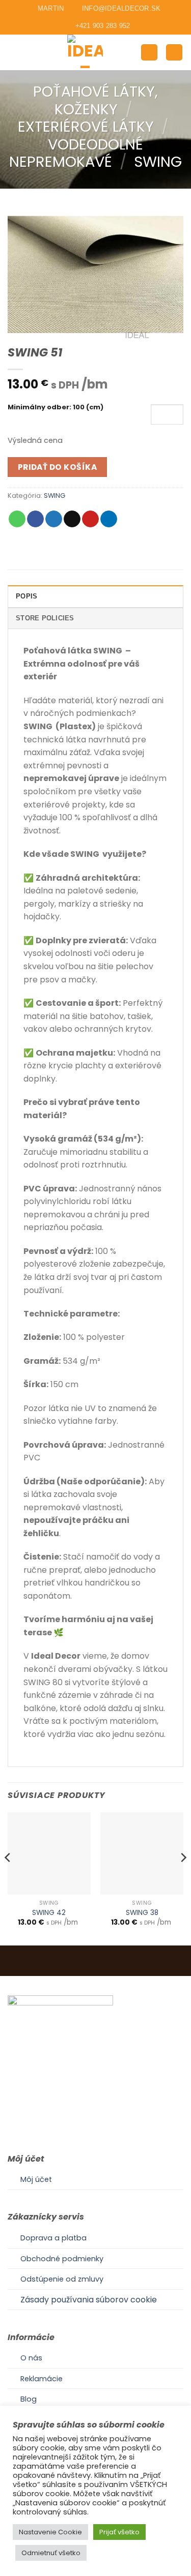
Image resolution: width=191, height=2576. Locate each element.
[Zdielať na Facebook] (35, 519)
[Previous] (8, 1878)
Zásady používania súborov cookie (89, 2300)
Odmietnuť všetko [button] (51, 2553)
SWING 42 (49, 1913)
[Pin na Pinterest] (90, 519)
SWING (158, 162)
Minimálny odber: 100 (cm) (56, 408)
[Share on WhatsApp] (17, 519)
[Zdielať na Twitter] (54, 519)
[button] (14, 52)
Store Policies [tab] (45, 618)
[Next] (183, 1878)
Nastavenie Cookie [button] (50, 2532)
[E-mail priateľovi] (72, 519)
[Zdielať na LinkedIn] (109, 519)
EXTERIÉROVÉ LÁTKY (86, 127)
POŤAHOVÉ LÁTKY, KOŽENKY (95, 100)
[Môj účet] (149, 53)
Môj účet (36, 2179)
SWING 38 (142, 1913)
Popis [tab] (26, 596)
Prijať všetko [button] (119, 2532)
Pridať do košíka (57, 467)
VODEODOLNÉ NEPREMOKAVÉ (76, 153)
